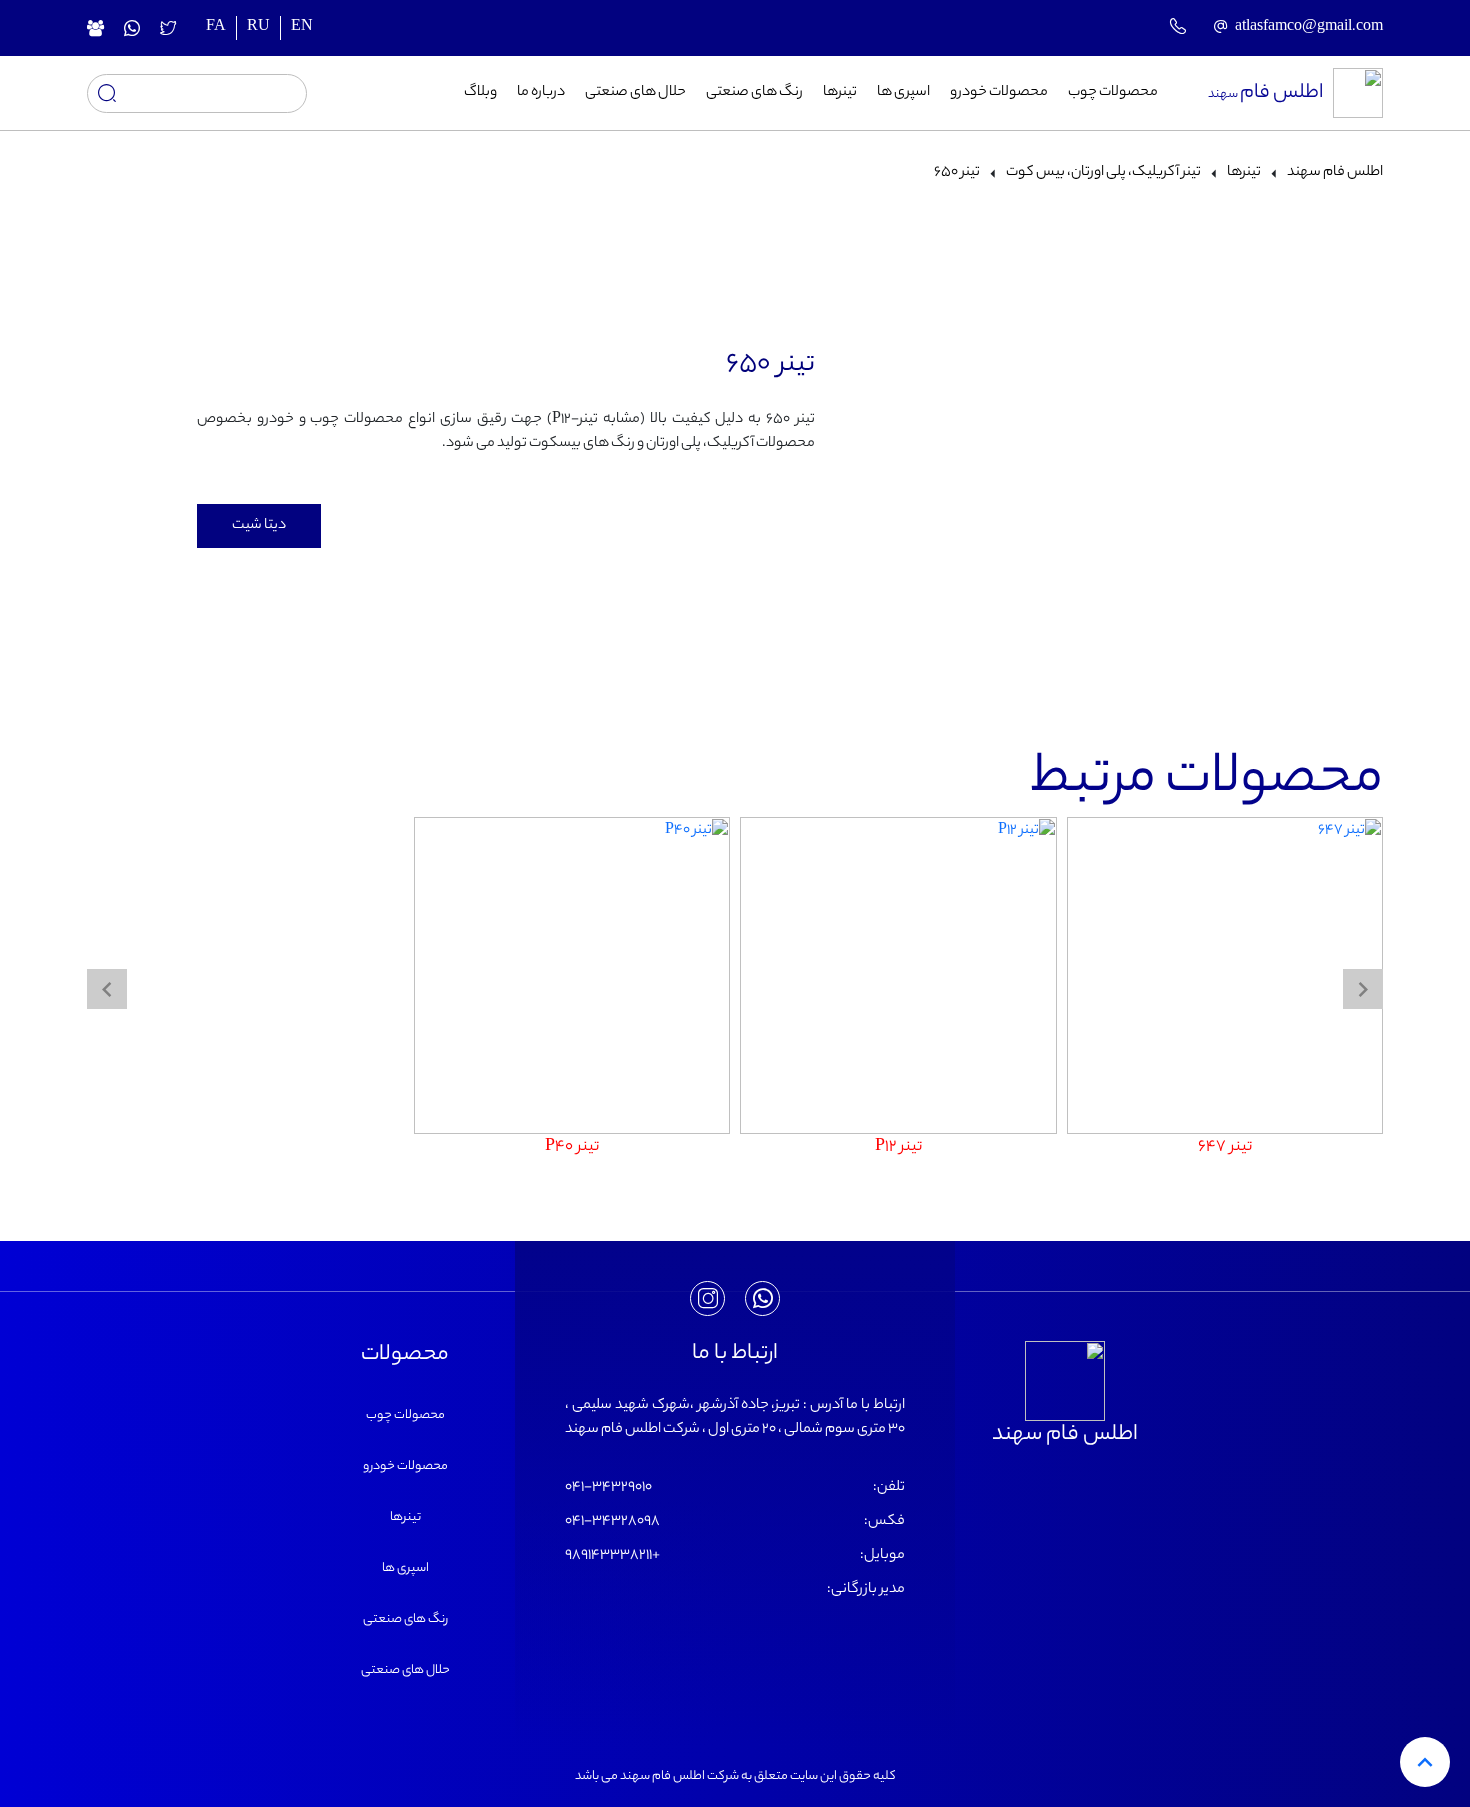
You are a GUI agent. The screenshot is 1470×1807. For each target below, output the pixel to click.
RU (258, 28)
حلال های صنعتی (635, 93)
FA (216, 28)
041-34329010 (608, 1488)
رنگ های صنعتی (754, 93)
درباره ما (541, 93)
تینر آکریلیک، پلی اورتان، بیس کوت (1103, 173)
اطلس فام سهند (1335, 173)
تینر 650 (957, 173)
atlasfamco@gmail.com (1309, 28)
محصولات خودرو (999, 93)
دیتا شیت (259, 526)
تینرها (840, 93)
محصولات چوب (1113, 93)
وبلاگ (480, 93)
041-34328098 (612, 1522)
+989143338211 (612, 1556)
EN (302, 28)
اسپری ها (903, 93)
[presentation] (1363, 989)
